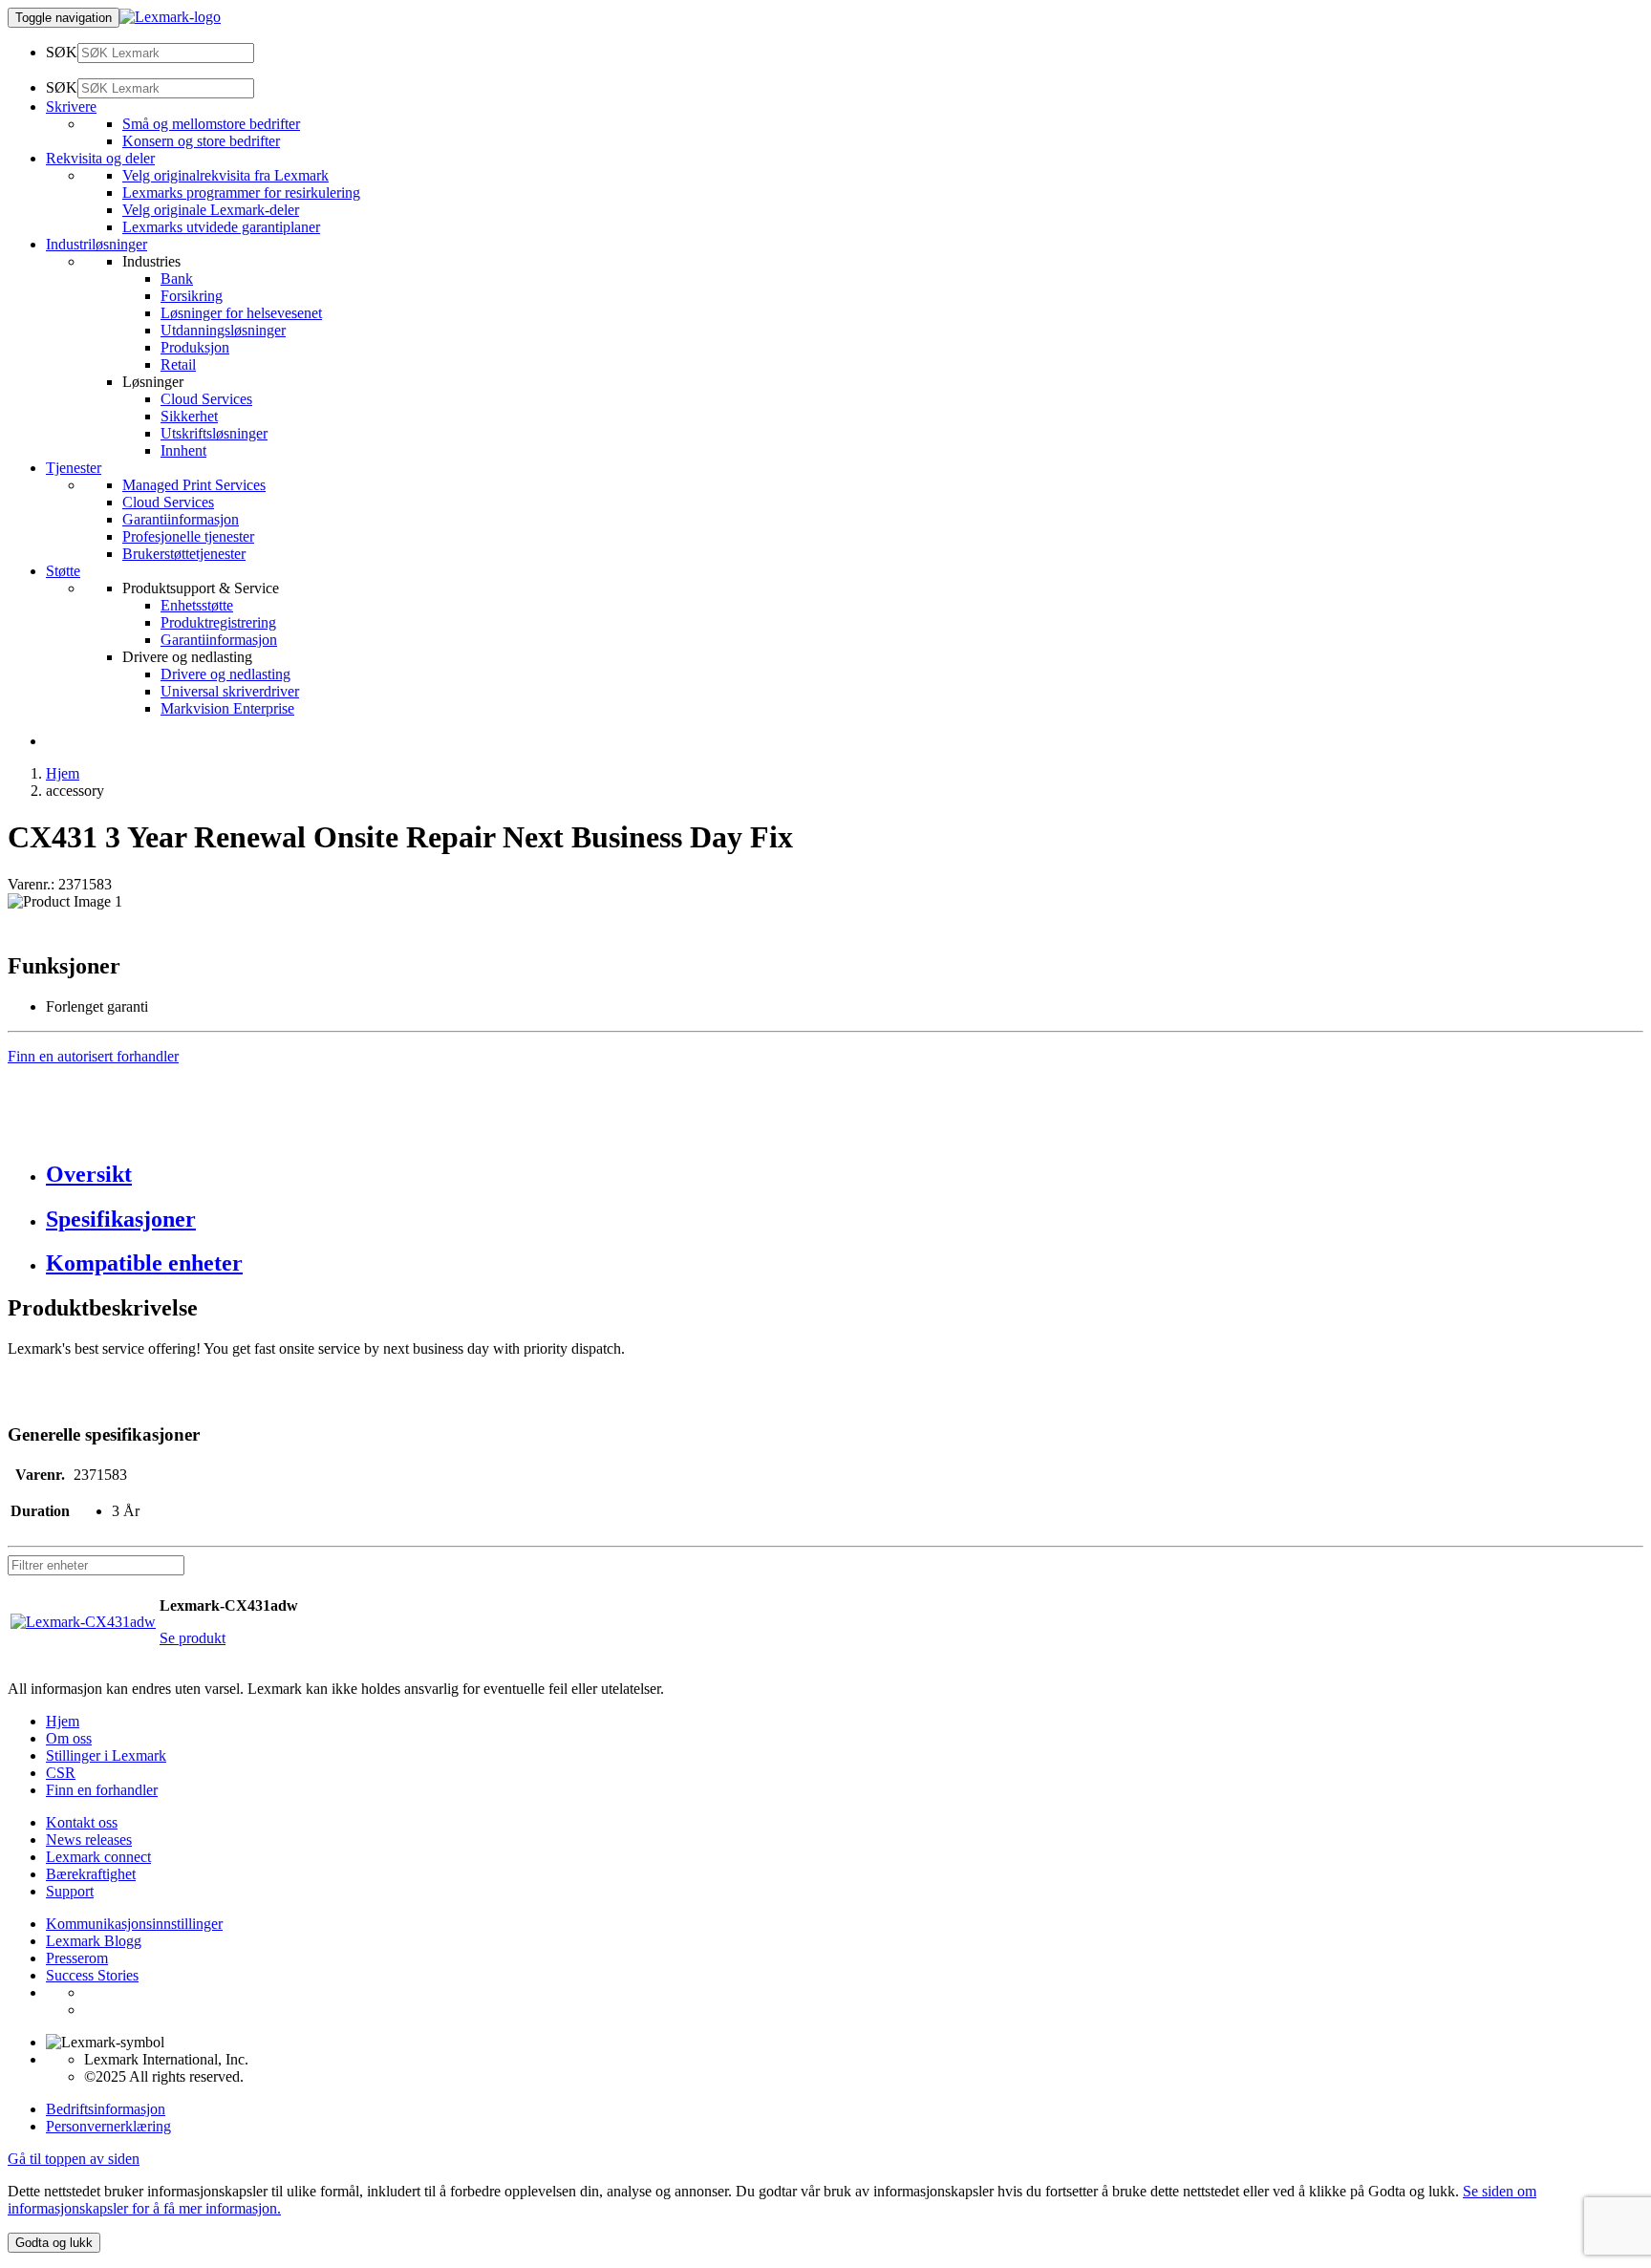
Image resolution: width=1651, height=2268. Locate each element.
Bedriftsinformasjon (106, 2109)
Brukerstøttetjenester (184, 554)
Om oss (69, 1738)
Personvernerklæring (108, 2126)
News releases (89, 1840)
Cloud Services (206, 399)
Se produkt (193, 1638)
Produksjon (195, 347)
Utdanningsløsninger (223, 330)
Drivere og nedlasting (225, 674)
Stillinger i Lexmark (106, 1755)
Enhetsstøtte (197, 605)
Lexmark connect (98, 1857)
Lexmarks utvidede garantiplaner (221, 227)
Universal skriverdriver (230, 691)
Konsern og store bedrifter (201, 141)
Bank (177, 278)
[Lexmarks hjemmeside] (170, 17)
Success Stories (92, 1975)
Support (70, 1891)
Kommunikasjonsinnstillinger (134, 1924)
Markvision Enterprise (227, 708)
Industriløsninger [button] (96, 244)
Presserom (77, 1958)
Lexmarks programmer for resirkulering (241, 193)
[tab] (845, 1175)
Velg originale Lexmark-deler (211, 210)
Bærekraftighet (91, 1874)
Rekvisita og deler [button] (100, 158)
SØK (62, 52)
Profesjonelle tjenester (188, 536)
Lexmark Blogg (94, 1941)
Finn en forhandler (102, 1790)
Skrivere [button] (71, 107)
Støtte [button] (63, 571)
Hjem (63, 773)
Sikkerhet (189, 416)
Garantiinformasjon (181, 519)
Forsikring (192, 296)
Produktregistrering (218, 622)
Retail (178, 364)
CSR (61, 1773)
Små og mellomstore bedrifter (211, 124)
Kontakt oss (82, 1822)
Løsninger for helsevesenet (241, 313)
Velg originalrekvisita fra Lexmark (225, 175)
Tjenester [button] (74, 468)
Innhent (183, 450)
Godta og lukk (54, 2243)
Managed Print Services (194, 485)
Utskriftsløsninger (214, 433)
